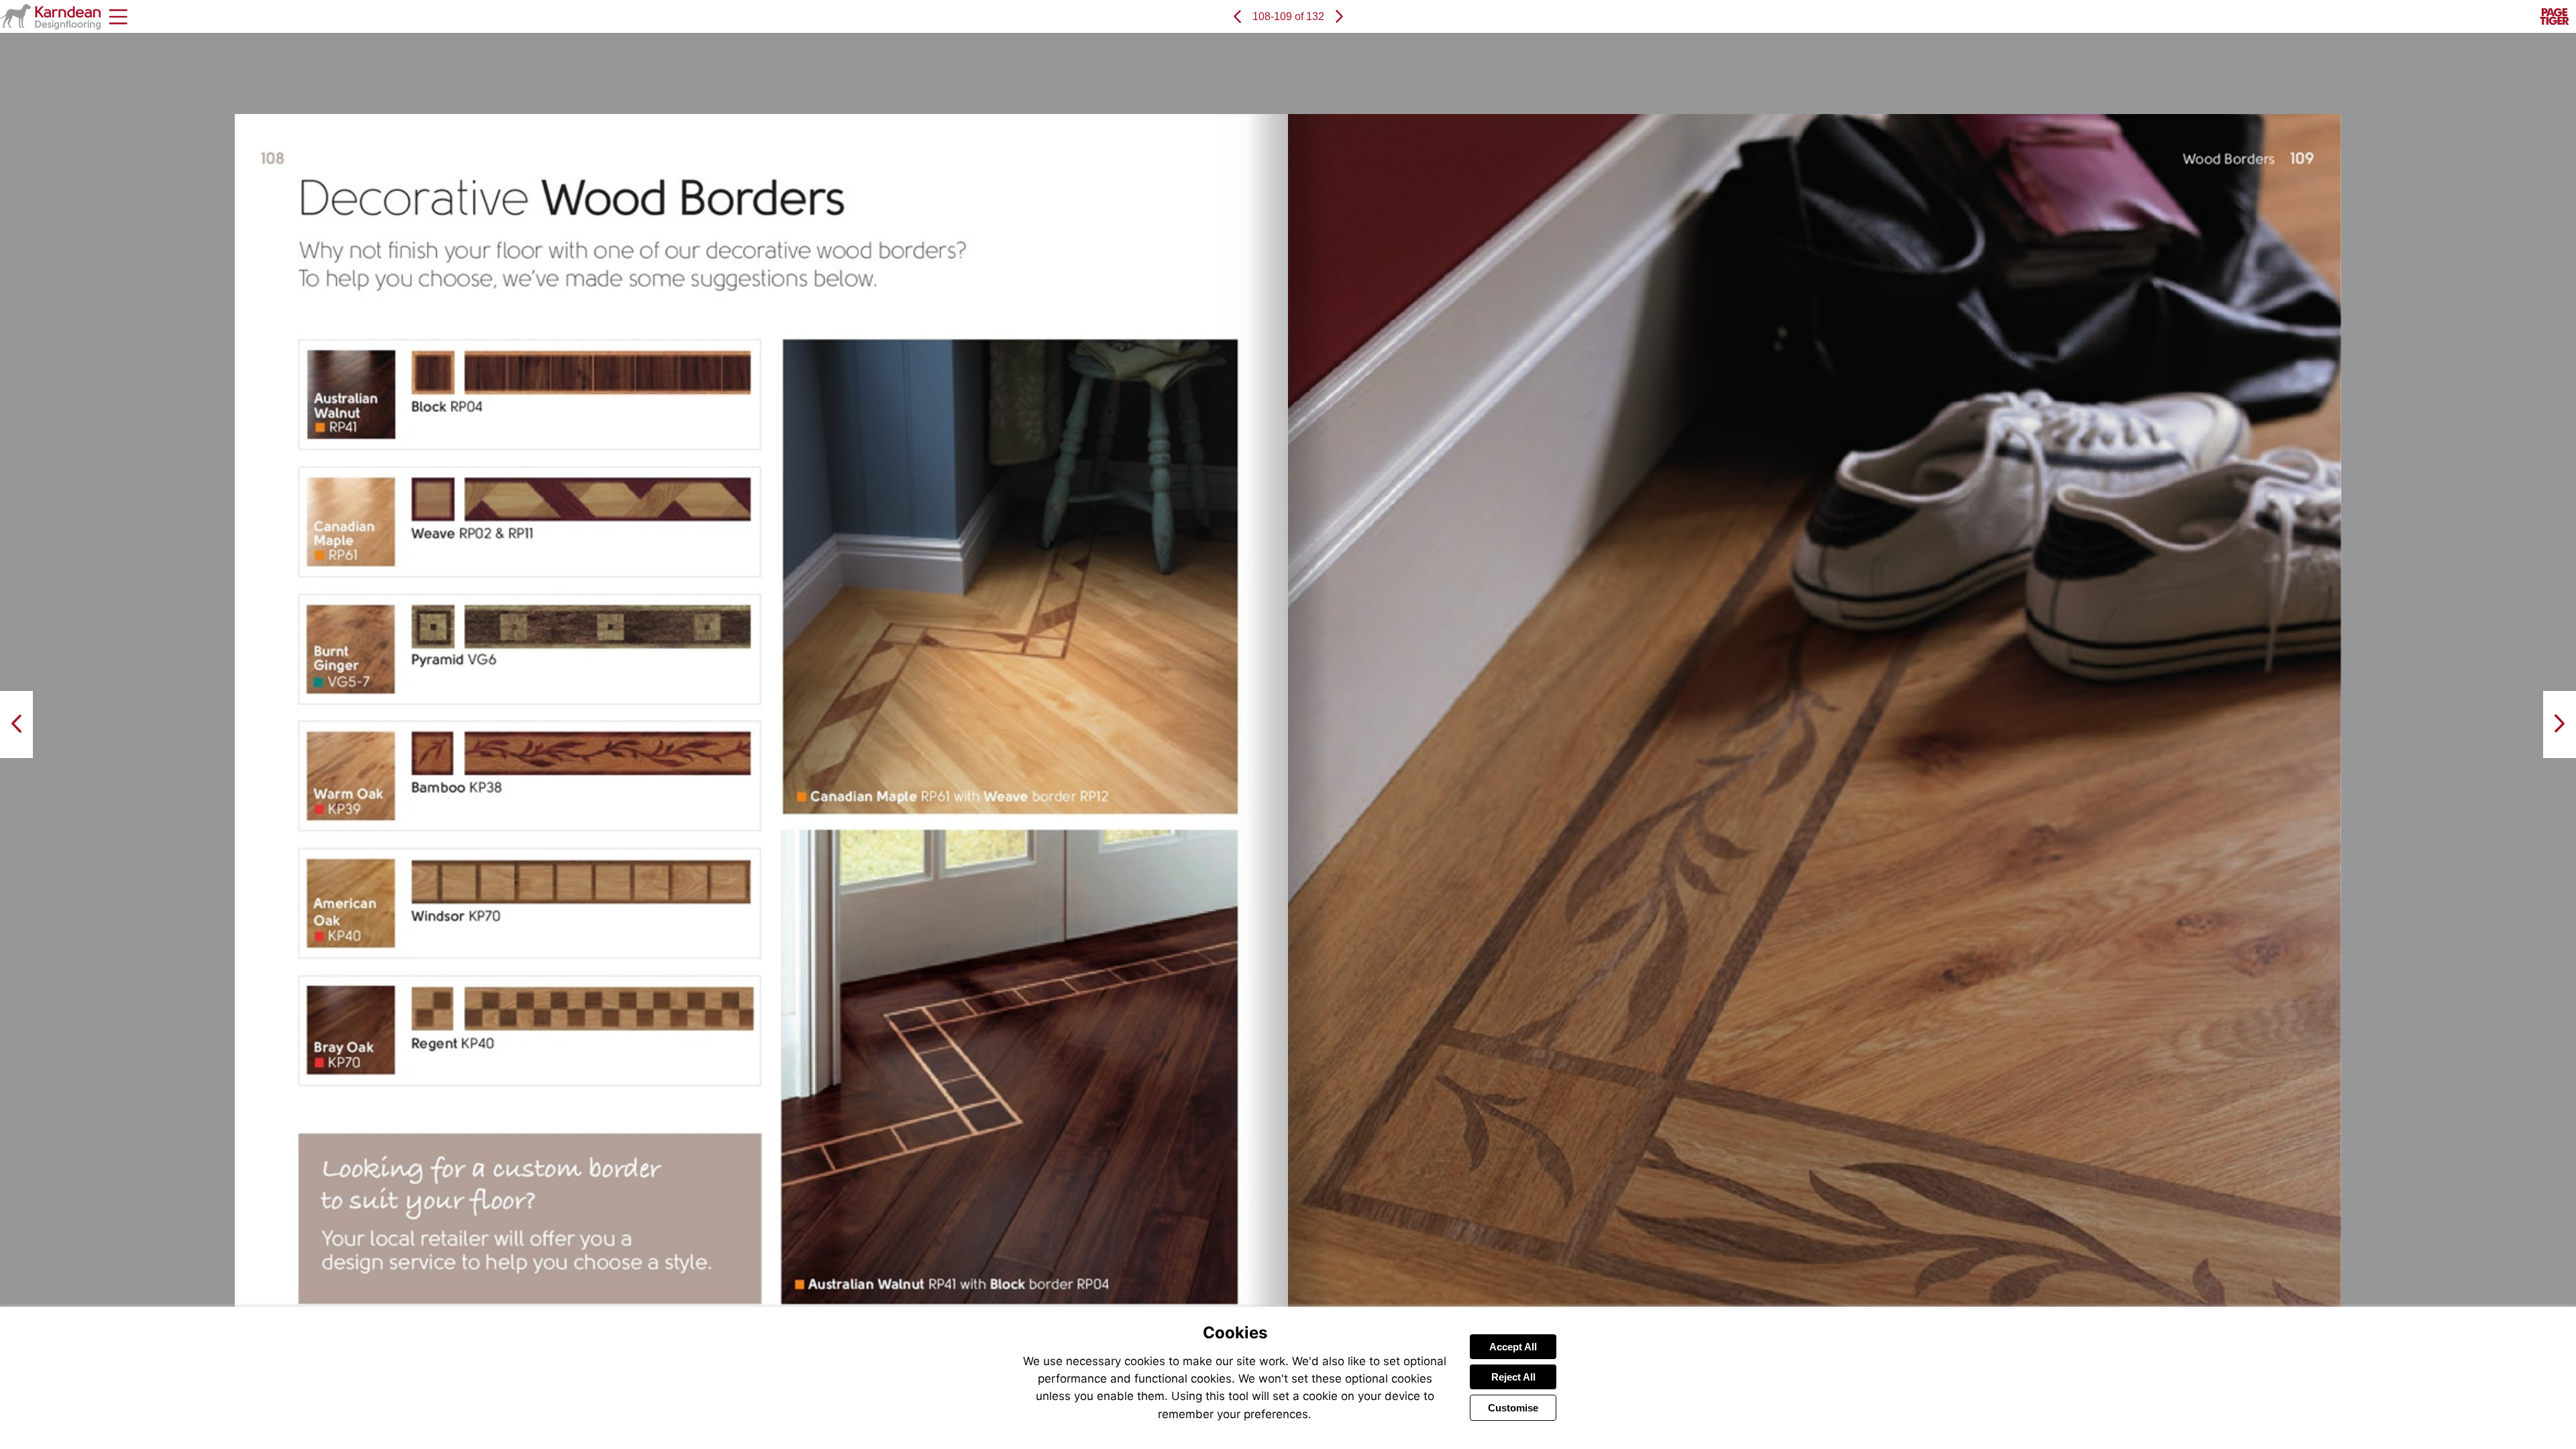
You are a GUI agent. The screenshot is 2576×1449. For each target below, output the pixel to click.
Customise (1513, 1408)
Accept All (1513, 1347)
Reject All (1513, 1377)
